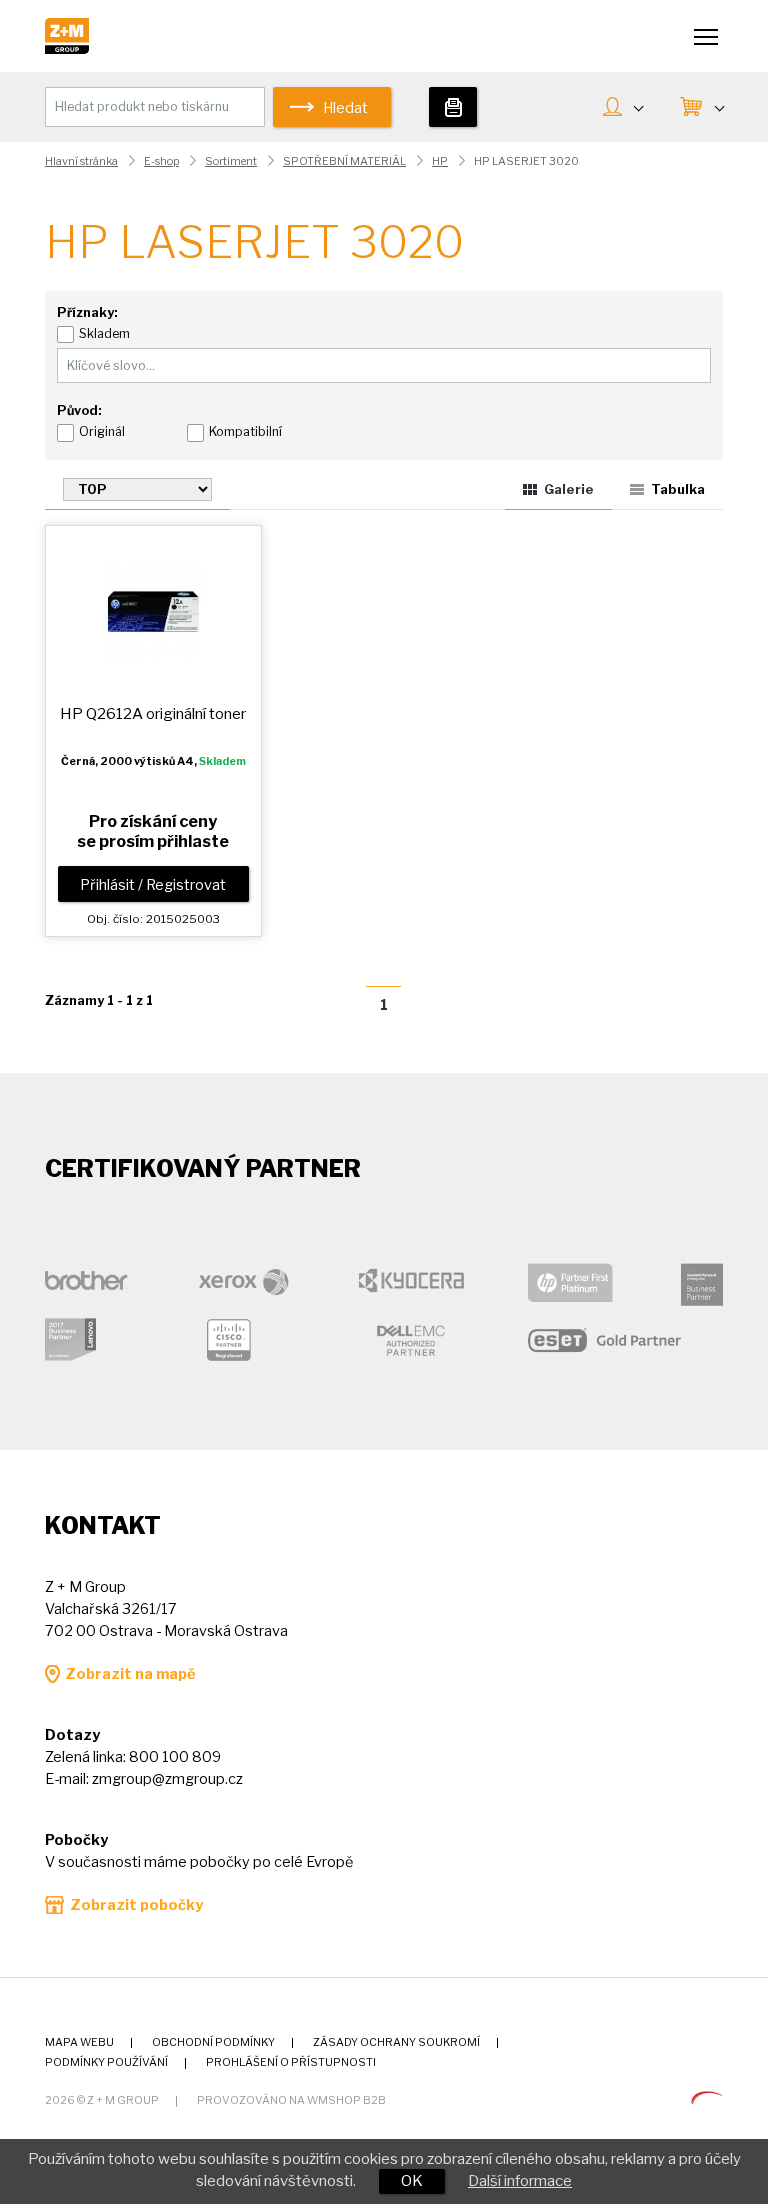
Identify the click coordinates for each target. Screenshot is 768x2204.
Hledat (345, 108)
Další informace (520, 2181)
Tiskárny (453, 107)
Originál (102, 431)
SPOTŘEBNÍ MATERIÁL (344, 161)
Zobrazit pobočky (136, 1905)
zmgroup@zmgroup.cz (167, 1779)
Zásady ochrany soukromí (396, 2042)
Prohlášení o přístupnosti (291, 2062)
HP (440, 161)
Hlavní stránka (81, 161)
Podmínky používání (106, 2062)
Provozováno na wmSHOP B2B (291, 2100)
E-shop (161, 161)
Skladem (104, 333)
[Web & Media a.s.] (707, 2099)
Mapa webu (79, 2042)
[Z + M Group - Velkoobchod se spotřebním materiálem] (67, 49)
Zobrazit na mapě (130, 1674)
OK (412, 2181)
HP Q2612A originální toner (153, 713)
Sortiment (231, 161)
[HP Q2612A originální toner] (153, 609)
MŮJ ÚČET (622, 108)
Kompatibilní (245, 431)
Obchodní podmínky (213, 2042)
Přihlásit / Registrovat (153, 885)
